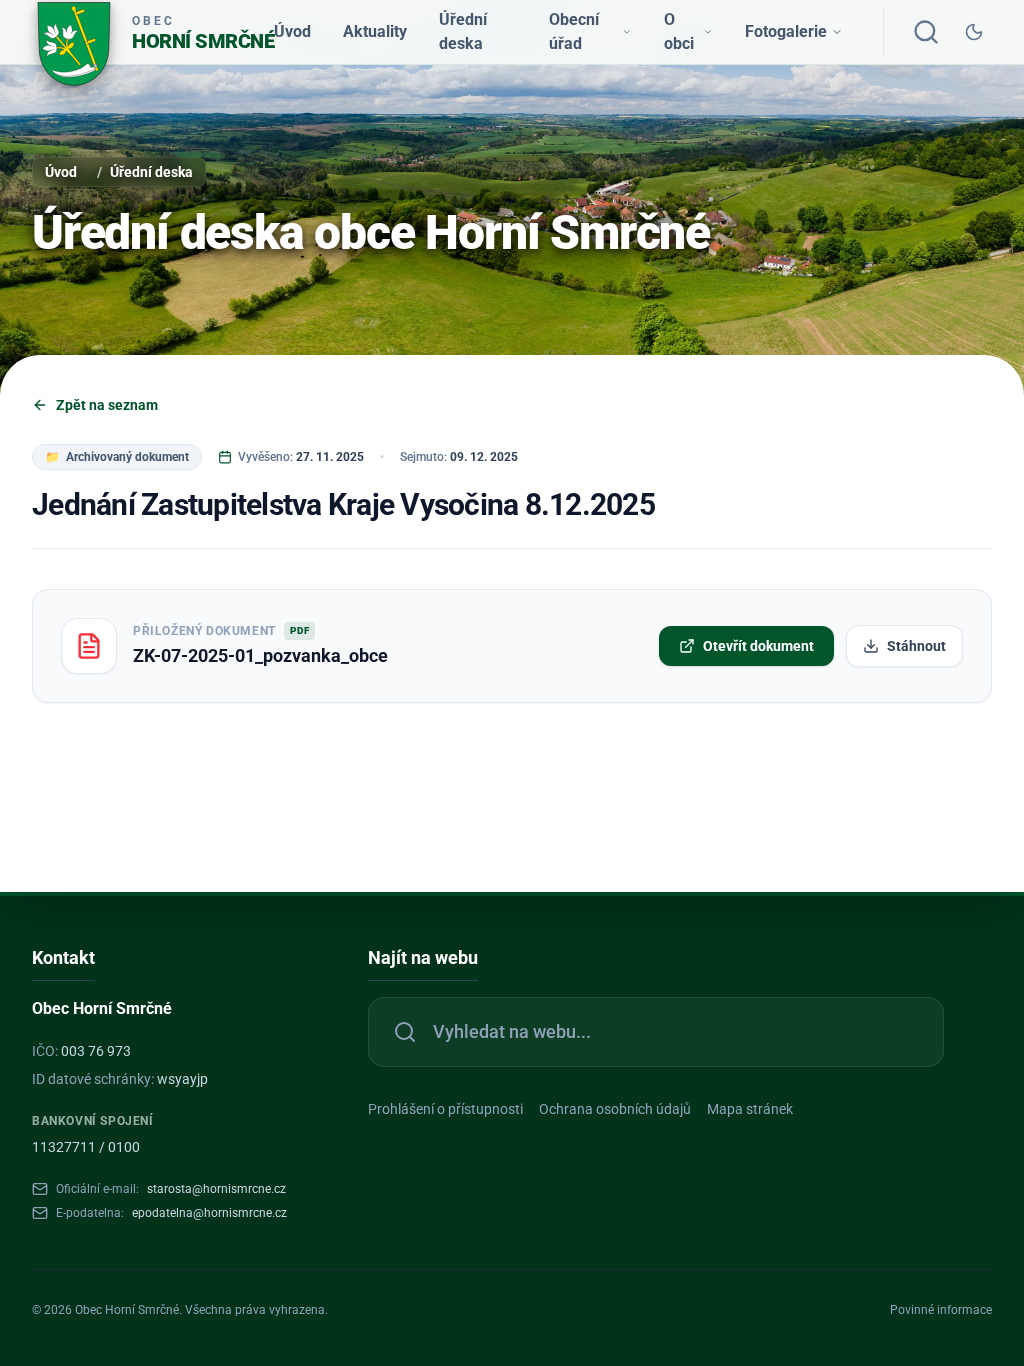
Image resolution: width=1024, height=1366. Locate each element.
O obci (679, 31)
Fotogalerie (786, 31)
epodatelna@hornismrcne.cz (209, 1213)
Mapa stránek (750, 1109)
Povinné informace (941, 1310)
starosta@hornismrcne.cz (216, 1189)
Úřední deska (463, 31)
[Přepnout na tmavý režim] (974, 32)
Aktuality (375, 31)
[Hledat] (926, 32)
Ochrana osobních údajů (615, 1109)
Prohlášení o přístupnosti (445, 1109)
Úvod (292, 31)
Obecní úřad (574, 31)
